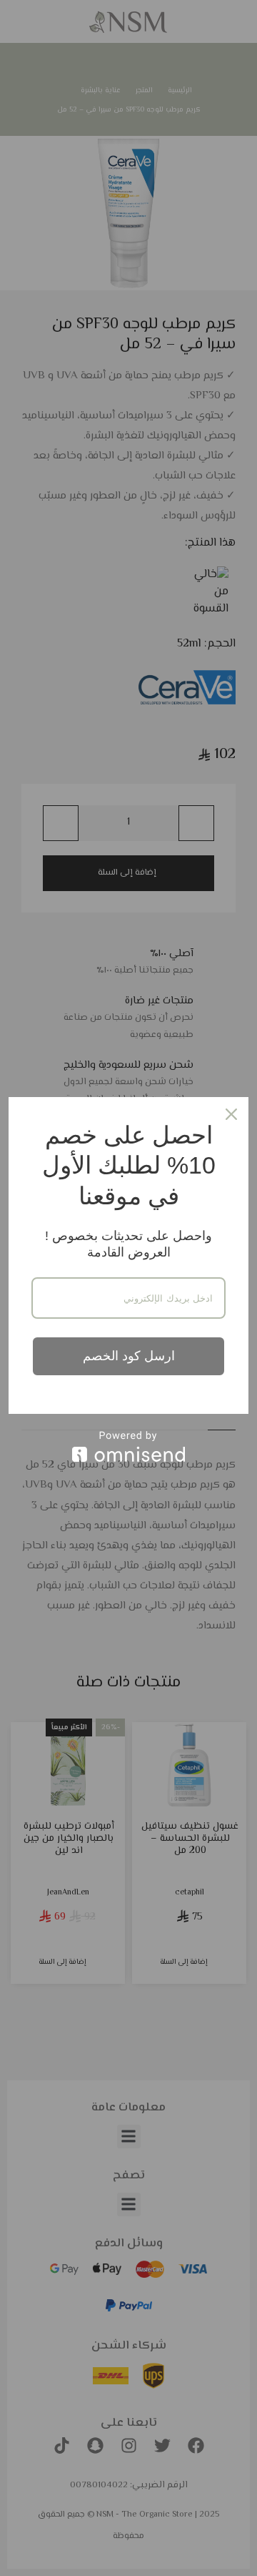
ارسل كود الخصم (129, 1356)
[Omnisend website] (128, 1446)
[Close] (231, 1114)
